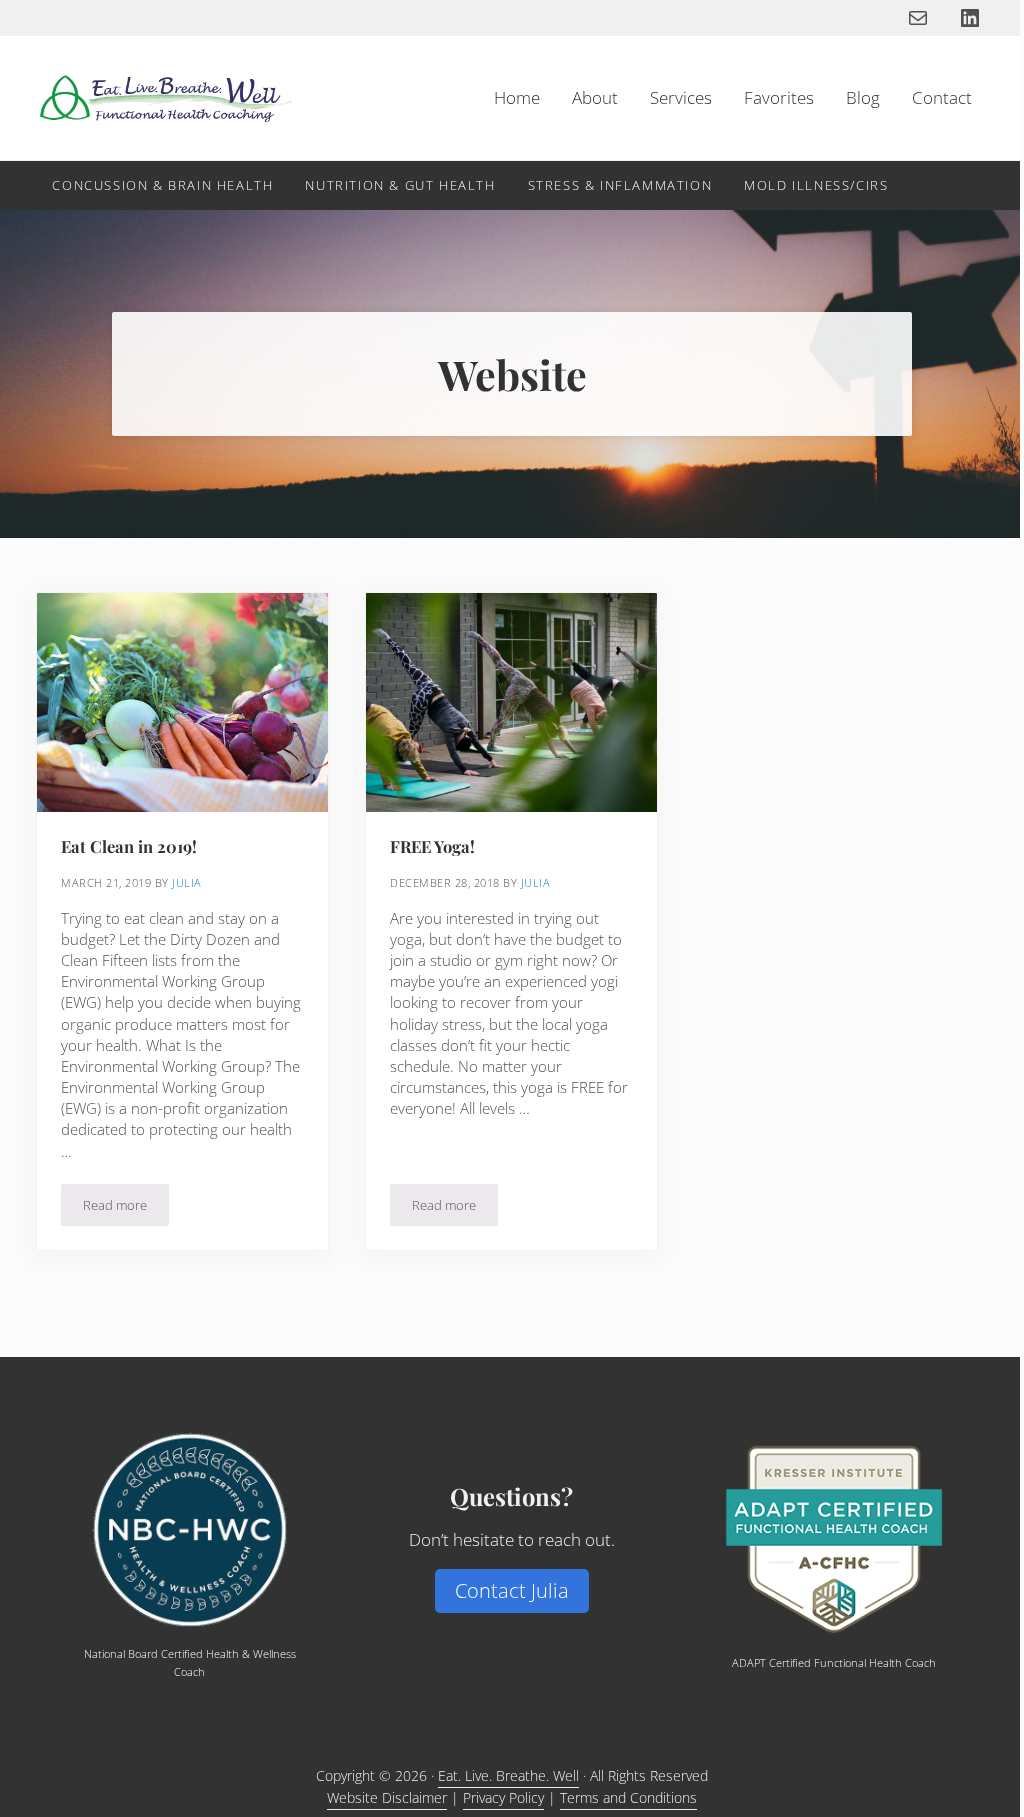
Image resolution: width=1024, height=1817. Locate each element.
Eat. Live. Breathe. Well (508, 1775)
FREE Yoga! (432, 846)
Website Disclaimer (387, 1797)
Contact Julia (512, 1590)
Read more (126, 1208)
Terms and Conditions (628, 1797)
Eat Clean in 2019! (129, 846)
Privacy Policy (503, 1797)
